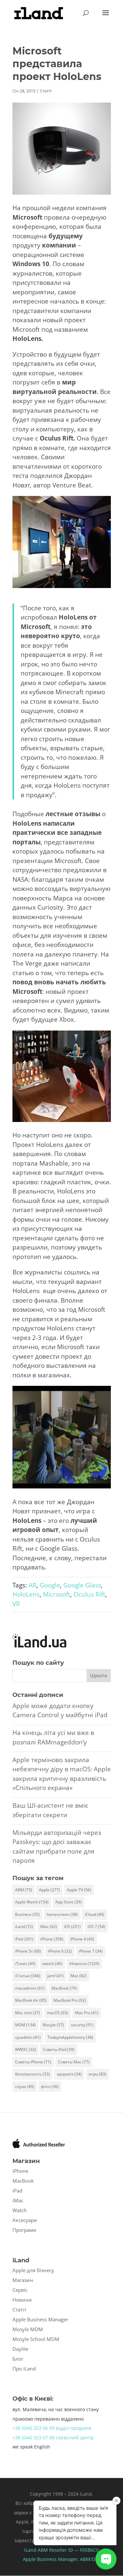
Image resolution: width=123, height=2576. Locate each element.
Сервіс (20, 2290)
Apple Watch (32, 1902)
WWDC (26, 2049)
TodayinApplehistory (70, 2037)
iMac (49, 1927)
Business (27, 1914)
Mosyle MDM (28, 2329)
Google (50, 1585)
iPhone (52, 1939)
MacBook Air (31, 2000)
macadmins (30, 1988)
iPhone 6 (60, 1951)
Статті (46, 91)
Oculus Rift (89, 1594)
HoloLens (26, 1594)
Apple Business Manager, (51, 2559)
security (82, 2025)
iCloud (94, 1914)
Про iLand (24, 2369)
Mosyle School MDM (36, 2339)
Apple (50, 1890)
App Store (69, 1902)
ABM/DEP (90, 2559)
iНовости (84, 1964)
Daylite (20, 2349)
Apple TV (79, 1890)
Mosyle (53, 2025)
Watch (20, 2210)
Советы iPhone (33, 2062)
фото (50, 2086)
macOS (58, 2013)
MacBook (64, 1988)
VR (16, 1604)
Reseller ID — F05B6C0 (73, 2550)
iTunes (25, 1964)
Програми (24, 2230)
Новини (22, 2300)
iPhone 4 (82, 1939)
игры (97, 2074)
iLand (24, 1927)
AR (32, 1585)
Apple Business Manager (40, 2319)
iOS (72, 1927)
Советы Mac (74, 2062)
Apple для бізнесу (33, 2270)
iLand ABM (36, 2550)
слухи (25, 2086)
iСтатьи (28, 1976)
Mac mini (28, 2013)
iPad (24, 1939)
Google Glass (82, 1585)
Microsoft (57, 1594)
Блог (18, 2359)
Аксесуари (25, 2220)
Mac (79, 1976)
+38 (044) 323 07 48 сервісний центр (53, 2438)
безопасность (32, 2074)
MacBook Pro (70, 2000)
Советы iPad (59, 2049)
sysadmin (28, 2037)
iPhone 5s (28, 1951)
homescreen (62, 1914)
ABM (24, 1890)
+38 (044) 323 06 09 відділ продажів (52, 2428)
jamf (55, 1976)
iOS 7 (96, 1927)
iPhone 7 (91, 1951)
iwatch (52, 1964)
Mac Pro (87, 2013)
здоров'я (69, 2074)
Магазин (23, 2280)
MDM (25, 2025)
